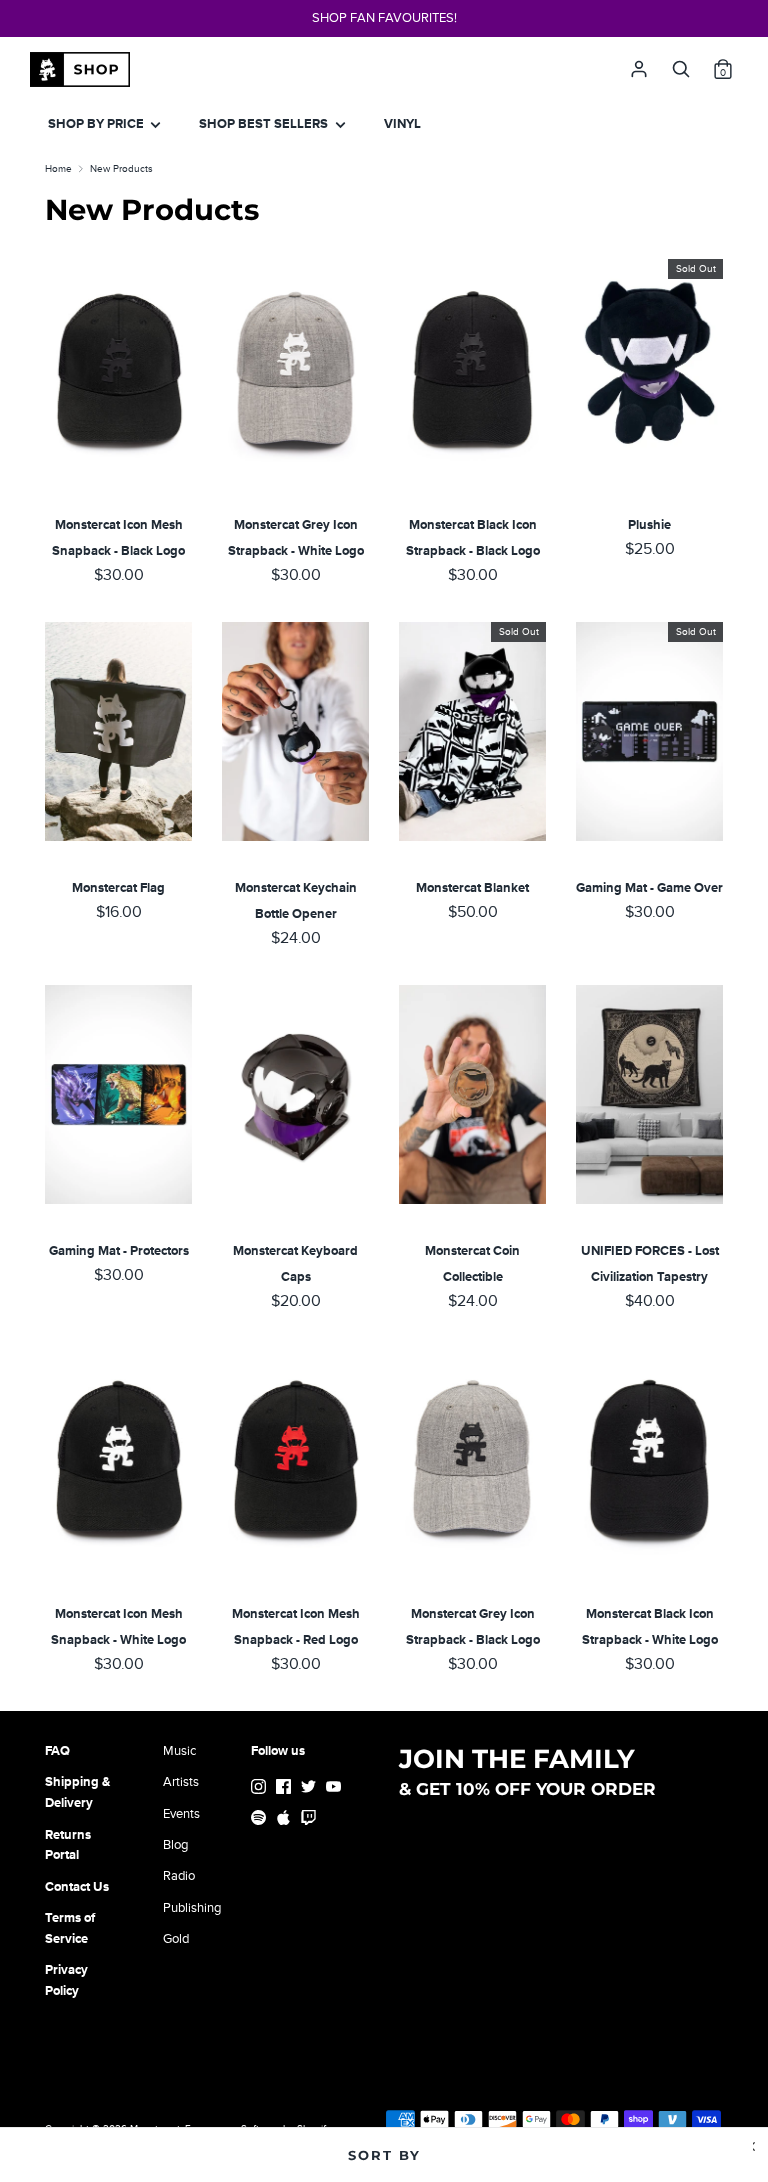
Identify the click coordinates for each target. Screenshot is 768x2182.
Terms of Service (70, 1928)
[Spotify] (260, 1820)
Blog (175, 1845)
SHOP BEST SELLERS (265, 124)
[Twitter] (310, 1789)
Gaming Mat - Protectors (119, 1251)
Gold (176, 1939)
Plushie (649, 525)
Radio (179, 1876)
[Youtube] (335, 1789)
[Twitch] (310, 1820)
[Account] (639, 64)
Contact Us (77, 1887)
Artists (181, 1782)
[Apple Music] (285, 1820)
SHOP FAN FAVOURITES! (384, 18)
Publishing (192, 1908)
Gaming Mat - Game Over (649, 888)
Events (181, 1814)
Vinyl (402, 124)
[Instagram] (260, 1789)
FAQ (57, 1751)
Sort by (384, 2155)
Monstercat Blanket (472, 888)
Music (179, 1751)
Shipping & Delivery (77, 1792)
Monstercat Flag (118, 888)
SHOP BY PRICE (97, 124)
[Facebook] (285, 1789)
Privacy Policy (66, 1980)
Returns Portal (68, 1845)
